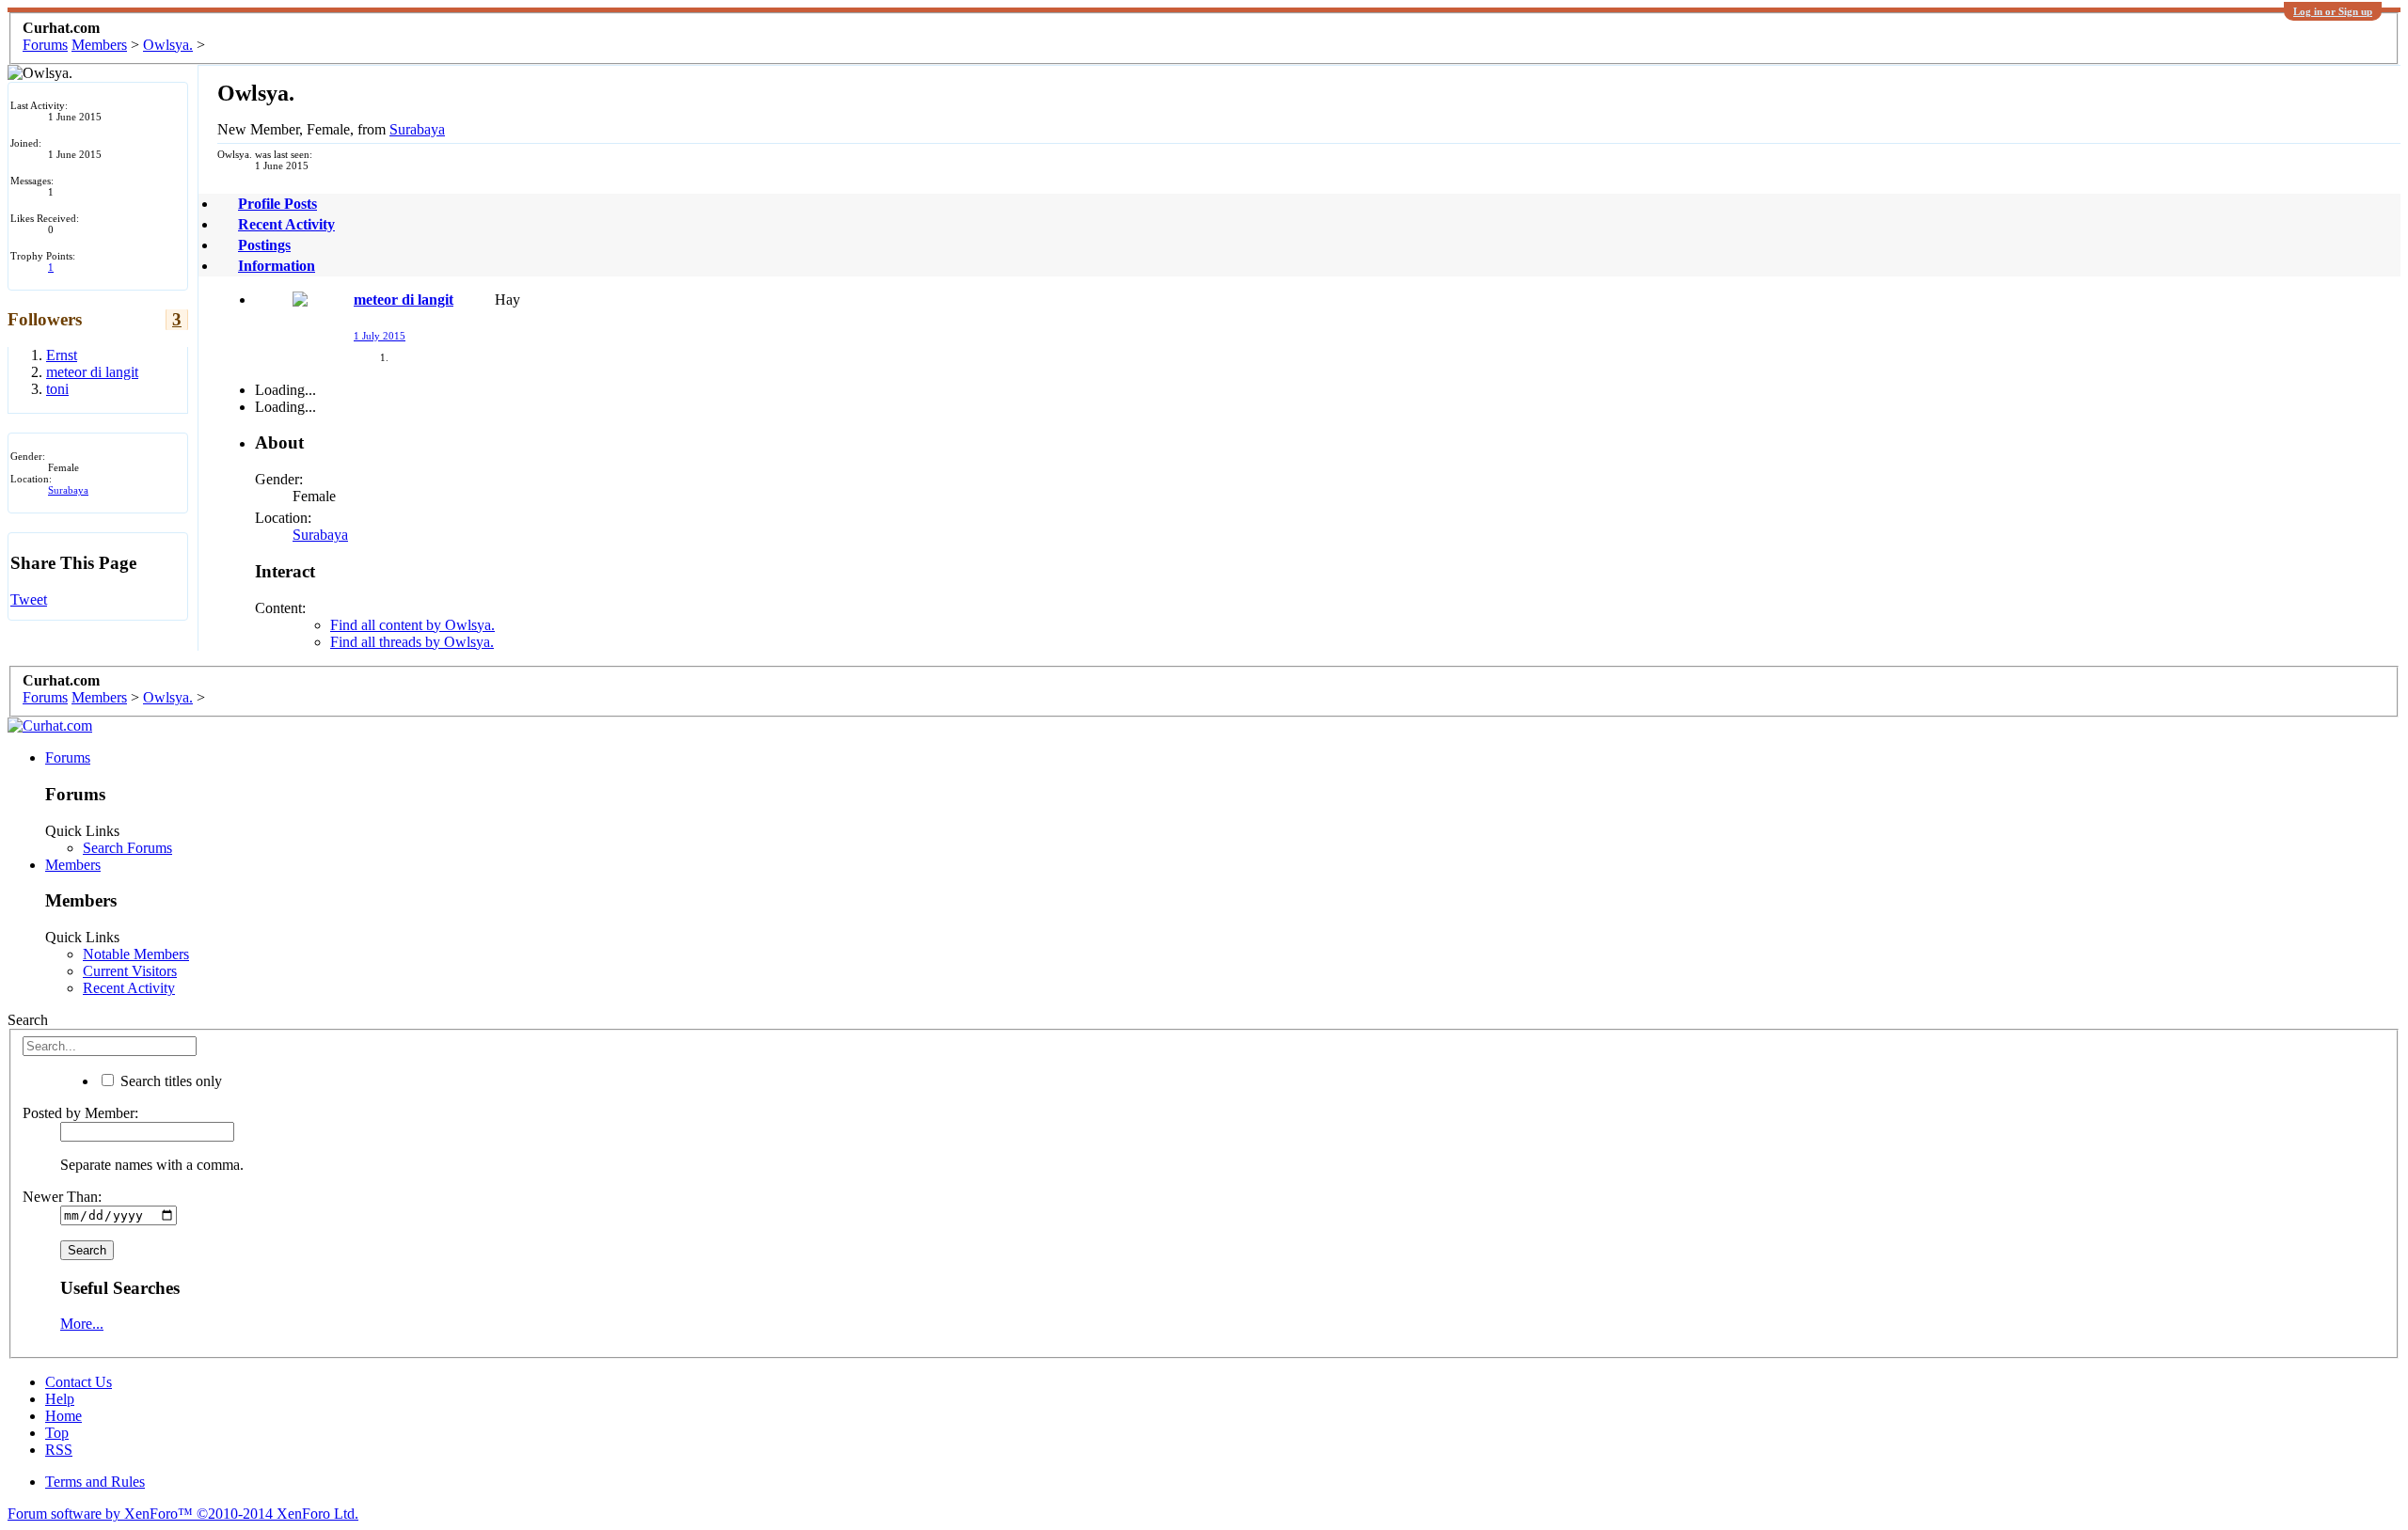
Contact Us (79, 1382)
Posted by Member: (80, 1113)
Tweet (29, 599)
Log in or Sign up (2333, 11)
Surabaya (68, 490)
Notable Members (136, 954)
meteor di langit (404, 300)
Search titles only (169, 1081)
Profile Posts (277, 204)
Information (277, 266)
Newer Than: (62, 1197)
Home (63, 1416)
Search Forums (127, 848)
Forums (68, 757)
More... (82, 1324)
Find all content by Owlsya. (412, 625)
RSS (59, 1450)
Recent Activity (286, 224)
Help (60, 1399)
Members (73, 865)
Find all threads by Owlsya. (412, 642)
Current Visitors (130, 971)
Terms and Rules (95, 1482)
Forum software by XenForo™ (183, 1514)
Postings (264, 245)
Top (57, 1433)
